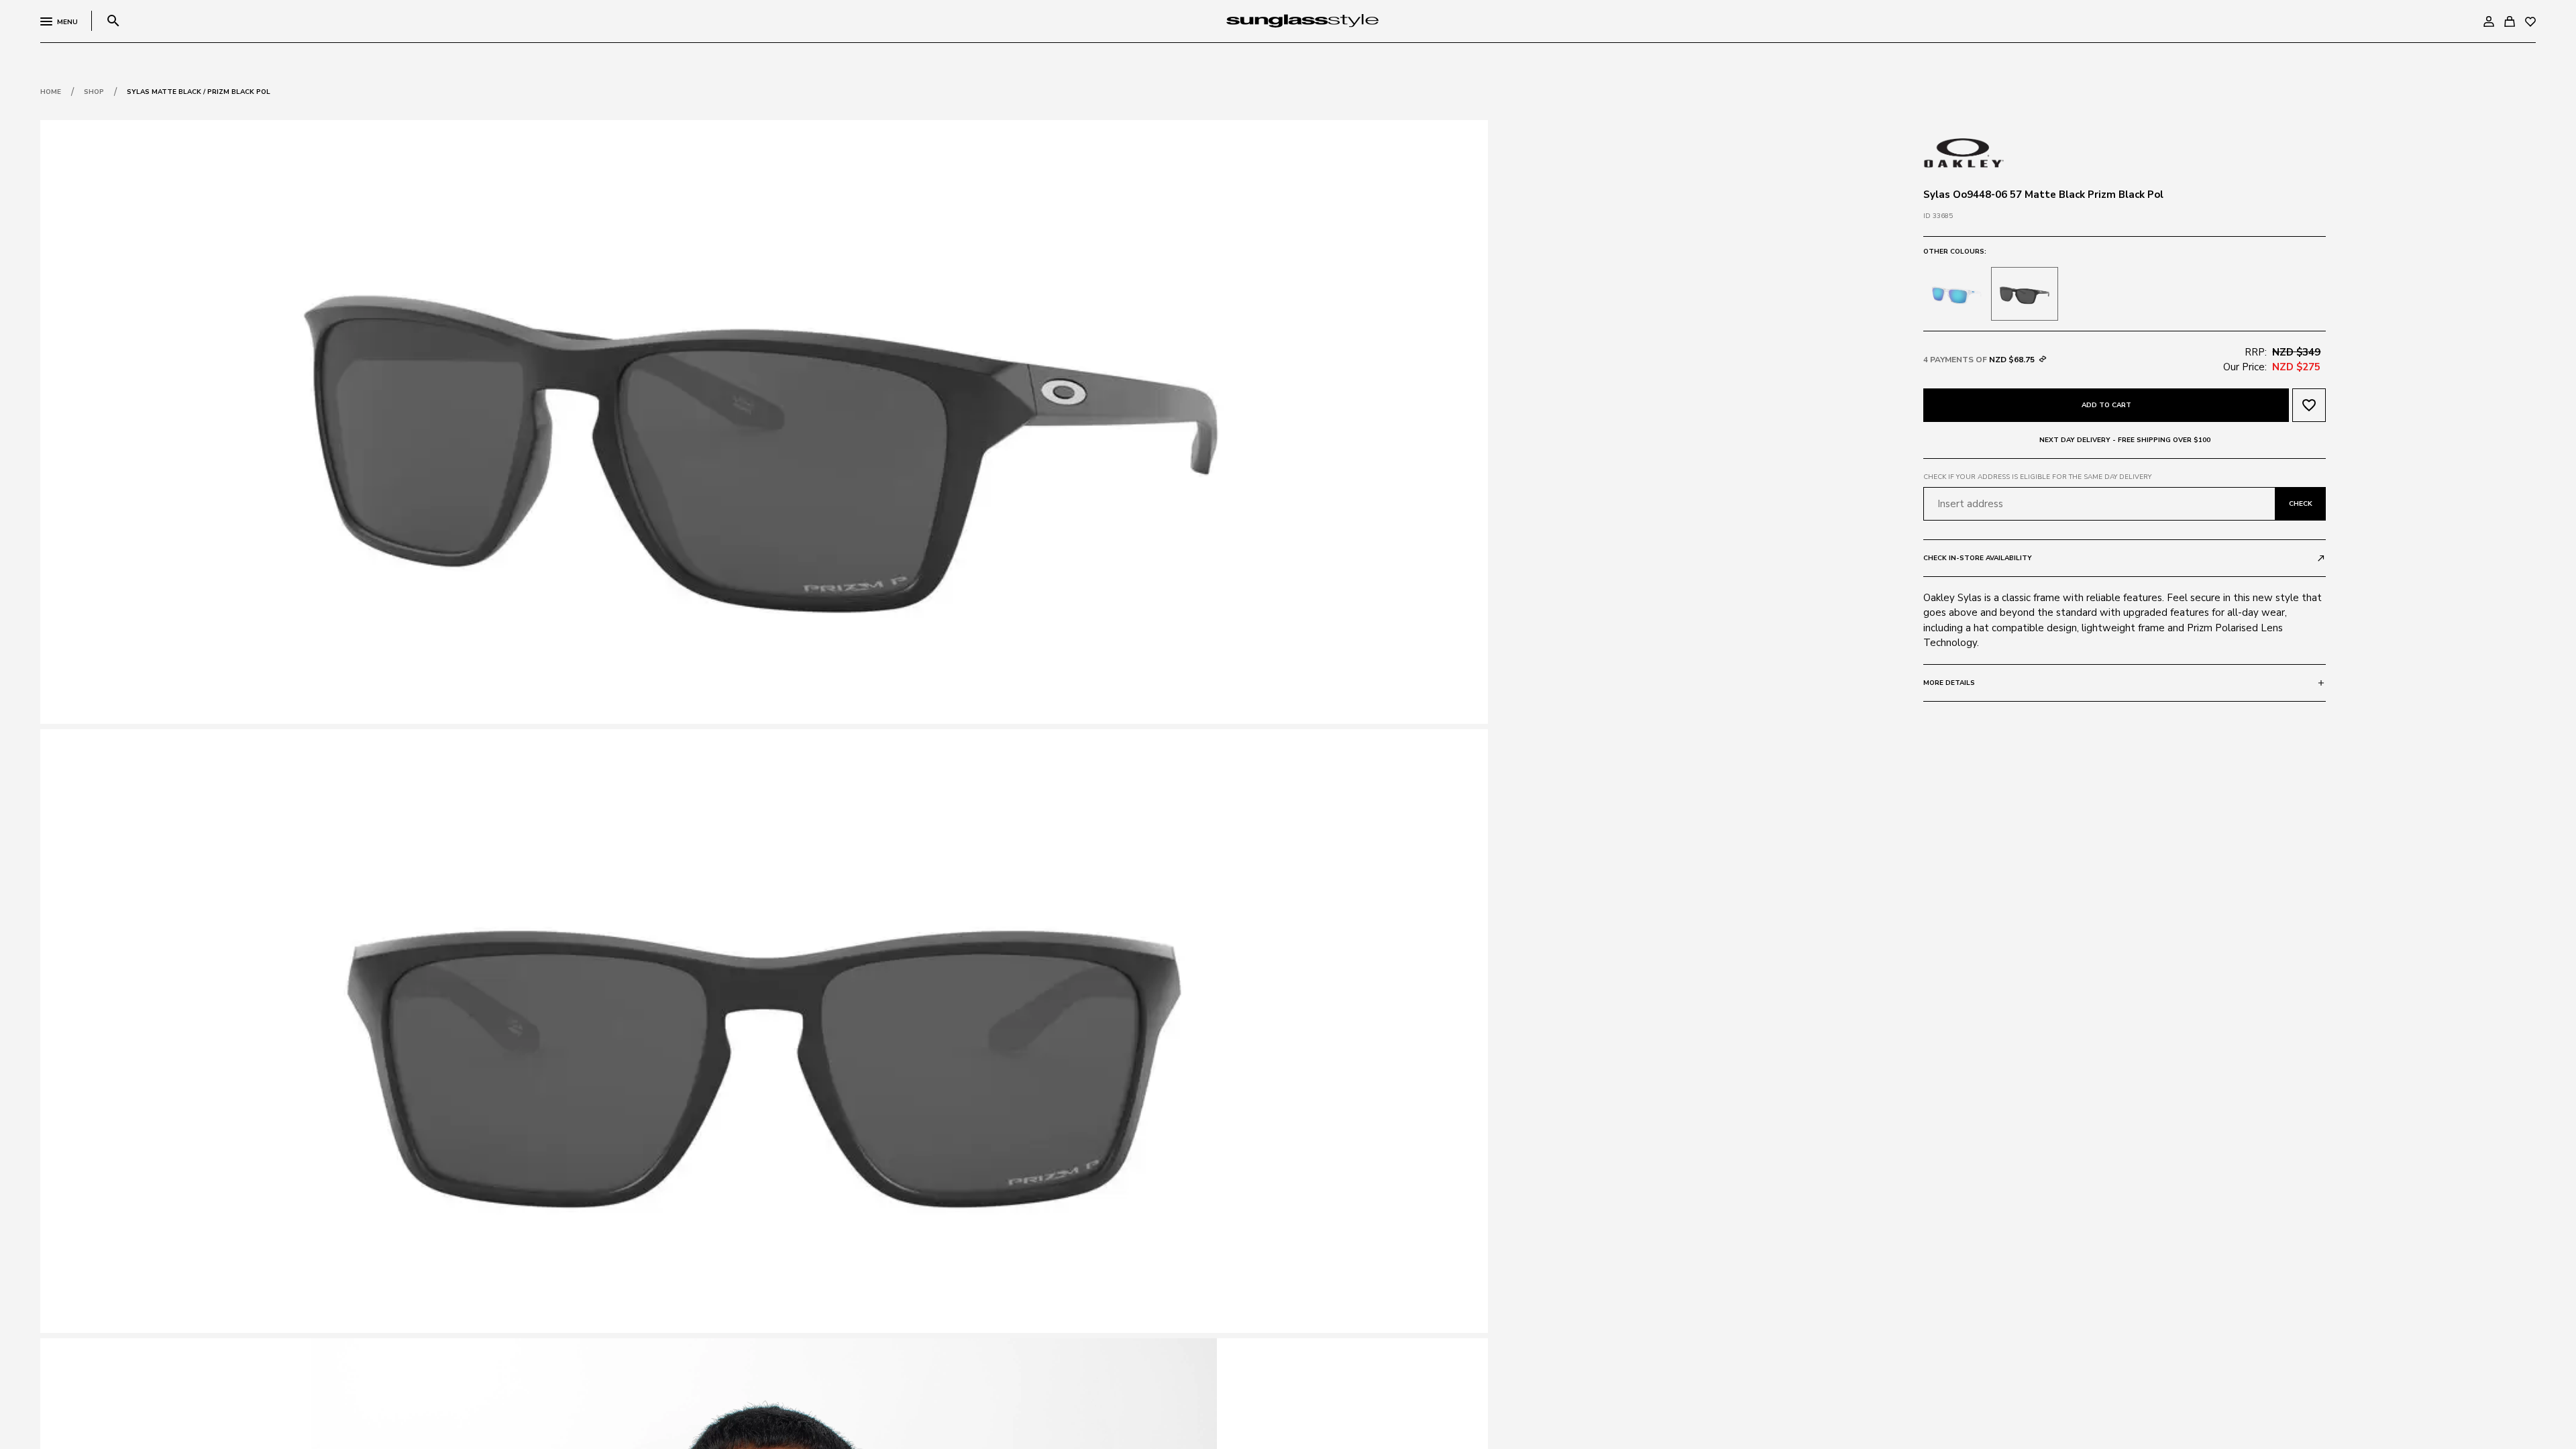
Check (2301, 504)
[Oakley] (1964, 152)
